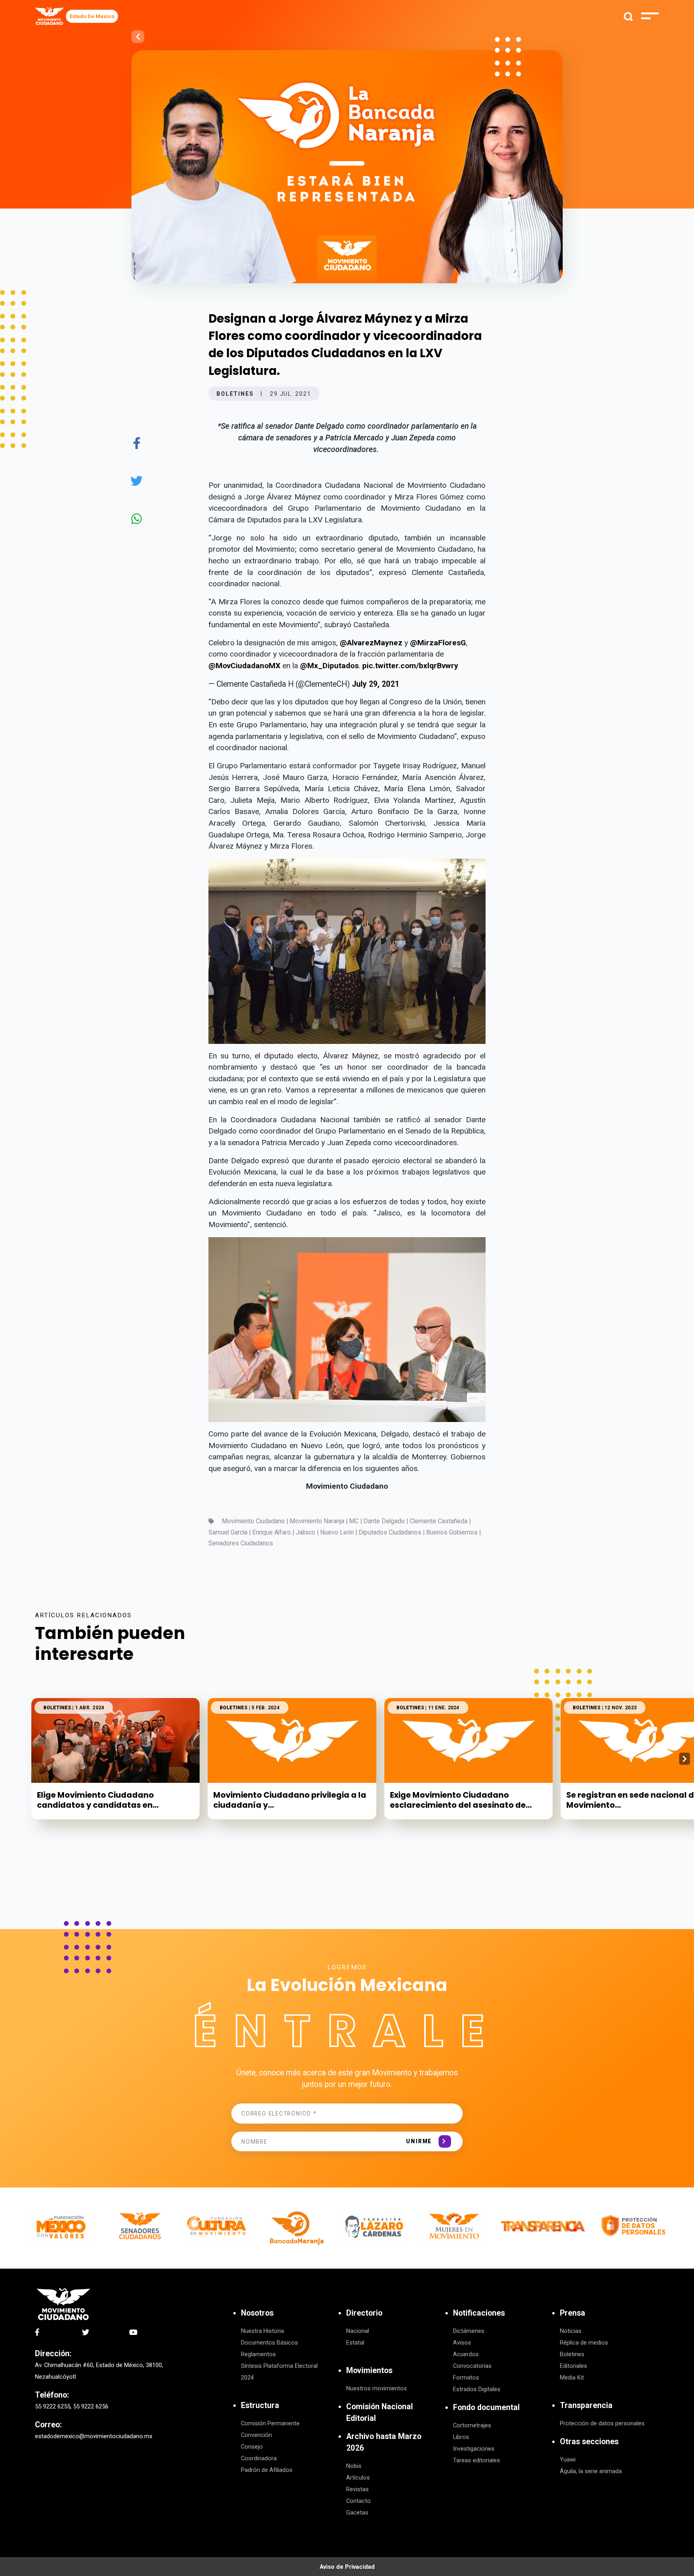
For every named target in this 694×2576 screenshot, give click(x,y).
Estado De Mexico (92, 16)
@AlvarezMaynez (371, 643)
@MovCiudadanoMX (244, 666)
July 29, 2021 (376, 684)
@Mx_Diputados (329, 666)
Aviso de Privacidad (347, 2567)
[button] (685, 1759)
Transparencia (586, 2405)
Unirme (419, 2141)
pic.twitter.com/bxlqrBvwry (410, 666)
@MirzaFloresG (438, 643)
